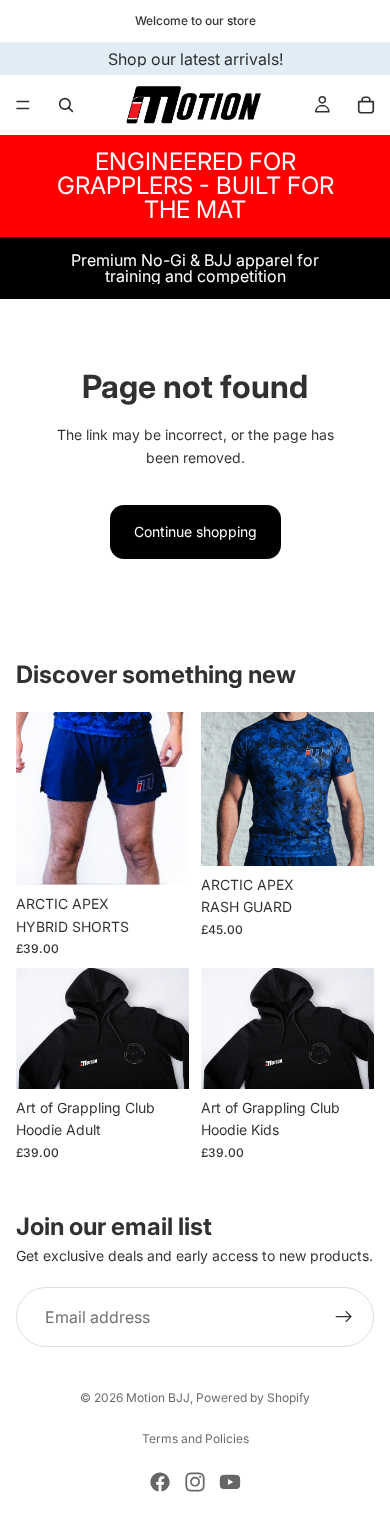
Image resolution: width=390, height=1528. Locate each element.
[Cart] (366, 105)
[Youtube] (230, 1482)
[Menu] (23, 105)
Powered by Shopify (253, 1397)
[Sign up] (344, 1317)
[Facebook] (160, 1482)
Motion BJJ (158, 1397)
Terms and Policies (195, 1438)
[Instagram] (195, 1482)
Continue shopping (195, 531)
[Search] (66, 105)
